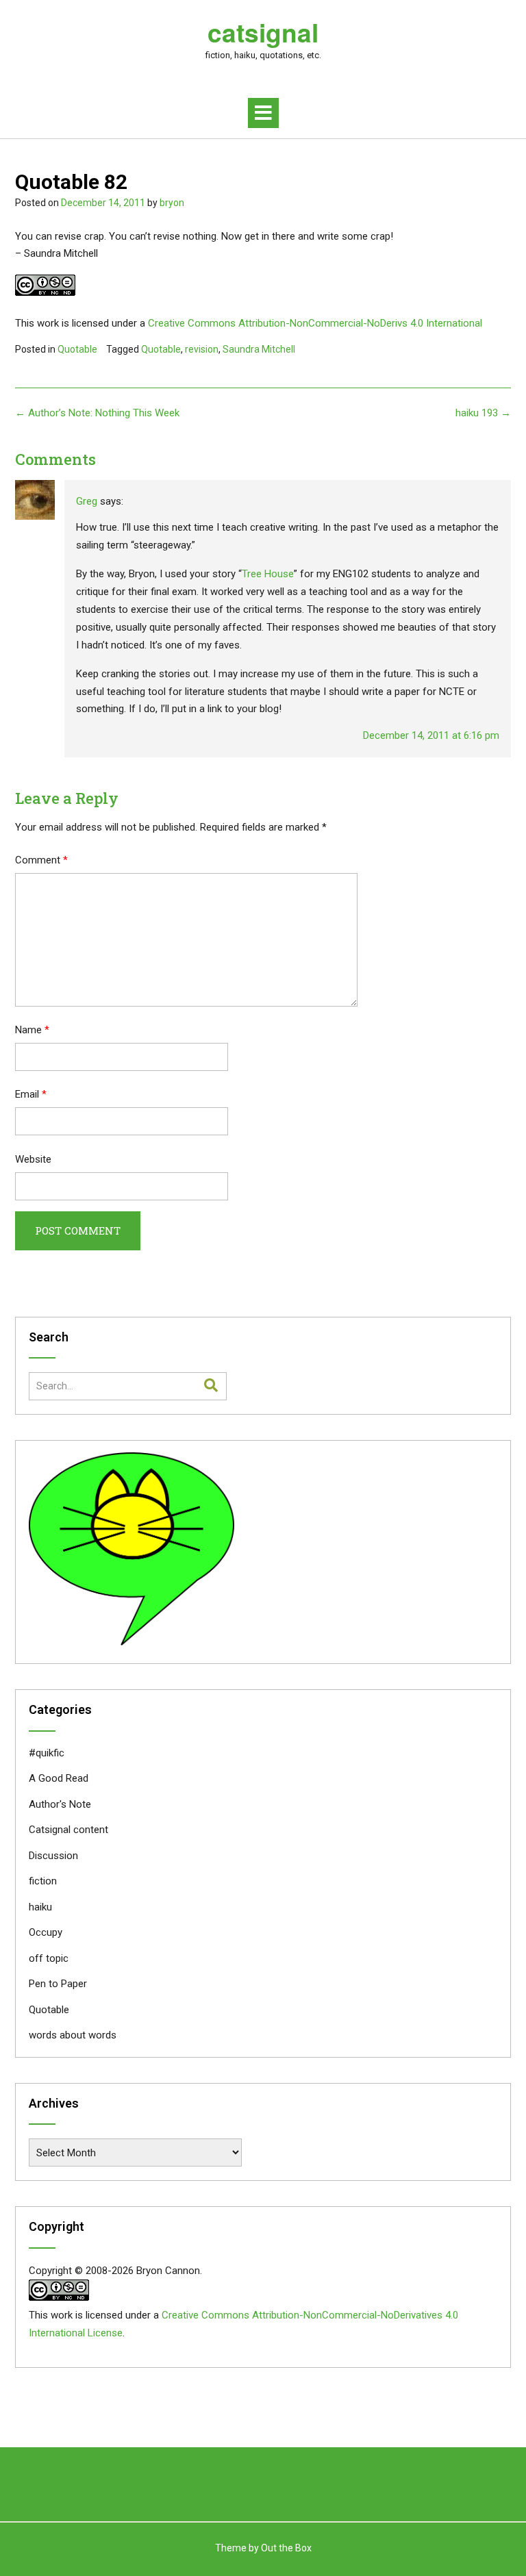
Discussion (53, 1856)
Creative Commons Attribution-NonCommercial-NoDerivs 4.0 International (315, 323)
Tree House (268, 574)
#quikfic (47, 1753)
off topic (49, 1958)
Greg (87, 501)
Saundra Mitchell (259, 349)
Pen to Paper (58, 1984)
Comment (41, 860)
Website (33, 1159)
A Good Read (59, 1778)
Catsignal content (68, 1830)
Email (31, 1094)
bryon (172, 203)
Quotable (77, 349)
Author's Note (60, 1804)
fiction (43, 1881)
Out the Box (286, 2548)
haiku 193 (483, 413)
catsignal (263, 32)
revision (202, 349)
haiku (40, 1907)
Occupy (46, 1932)
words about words (73, 2035)
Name (32, 1030)
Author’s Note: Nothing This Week (97, 413)
